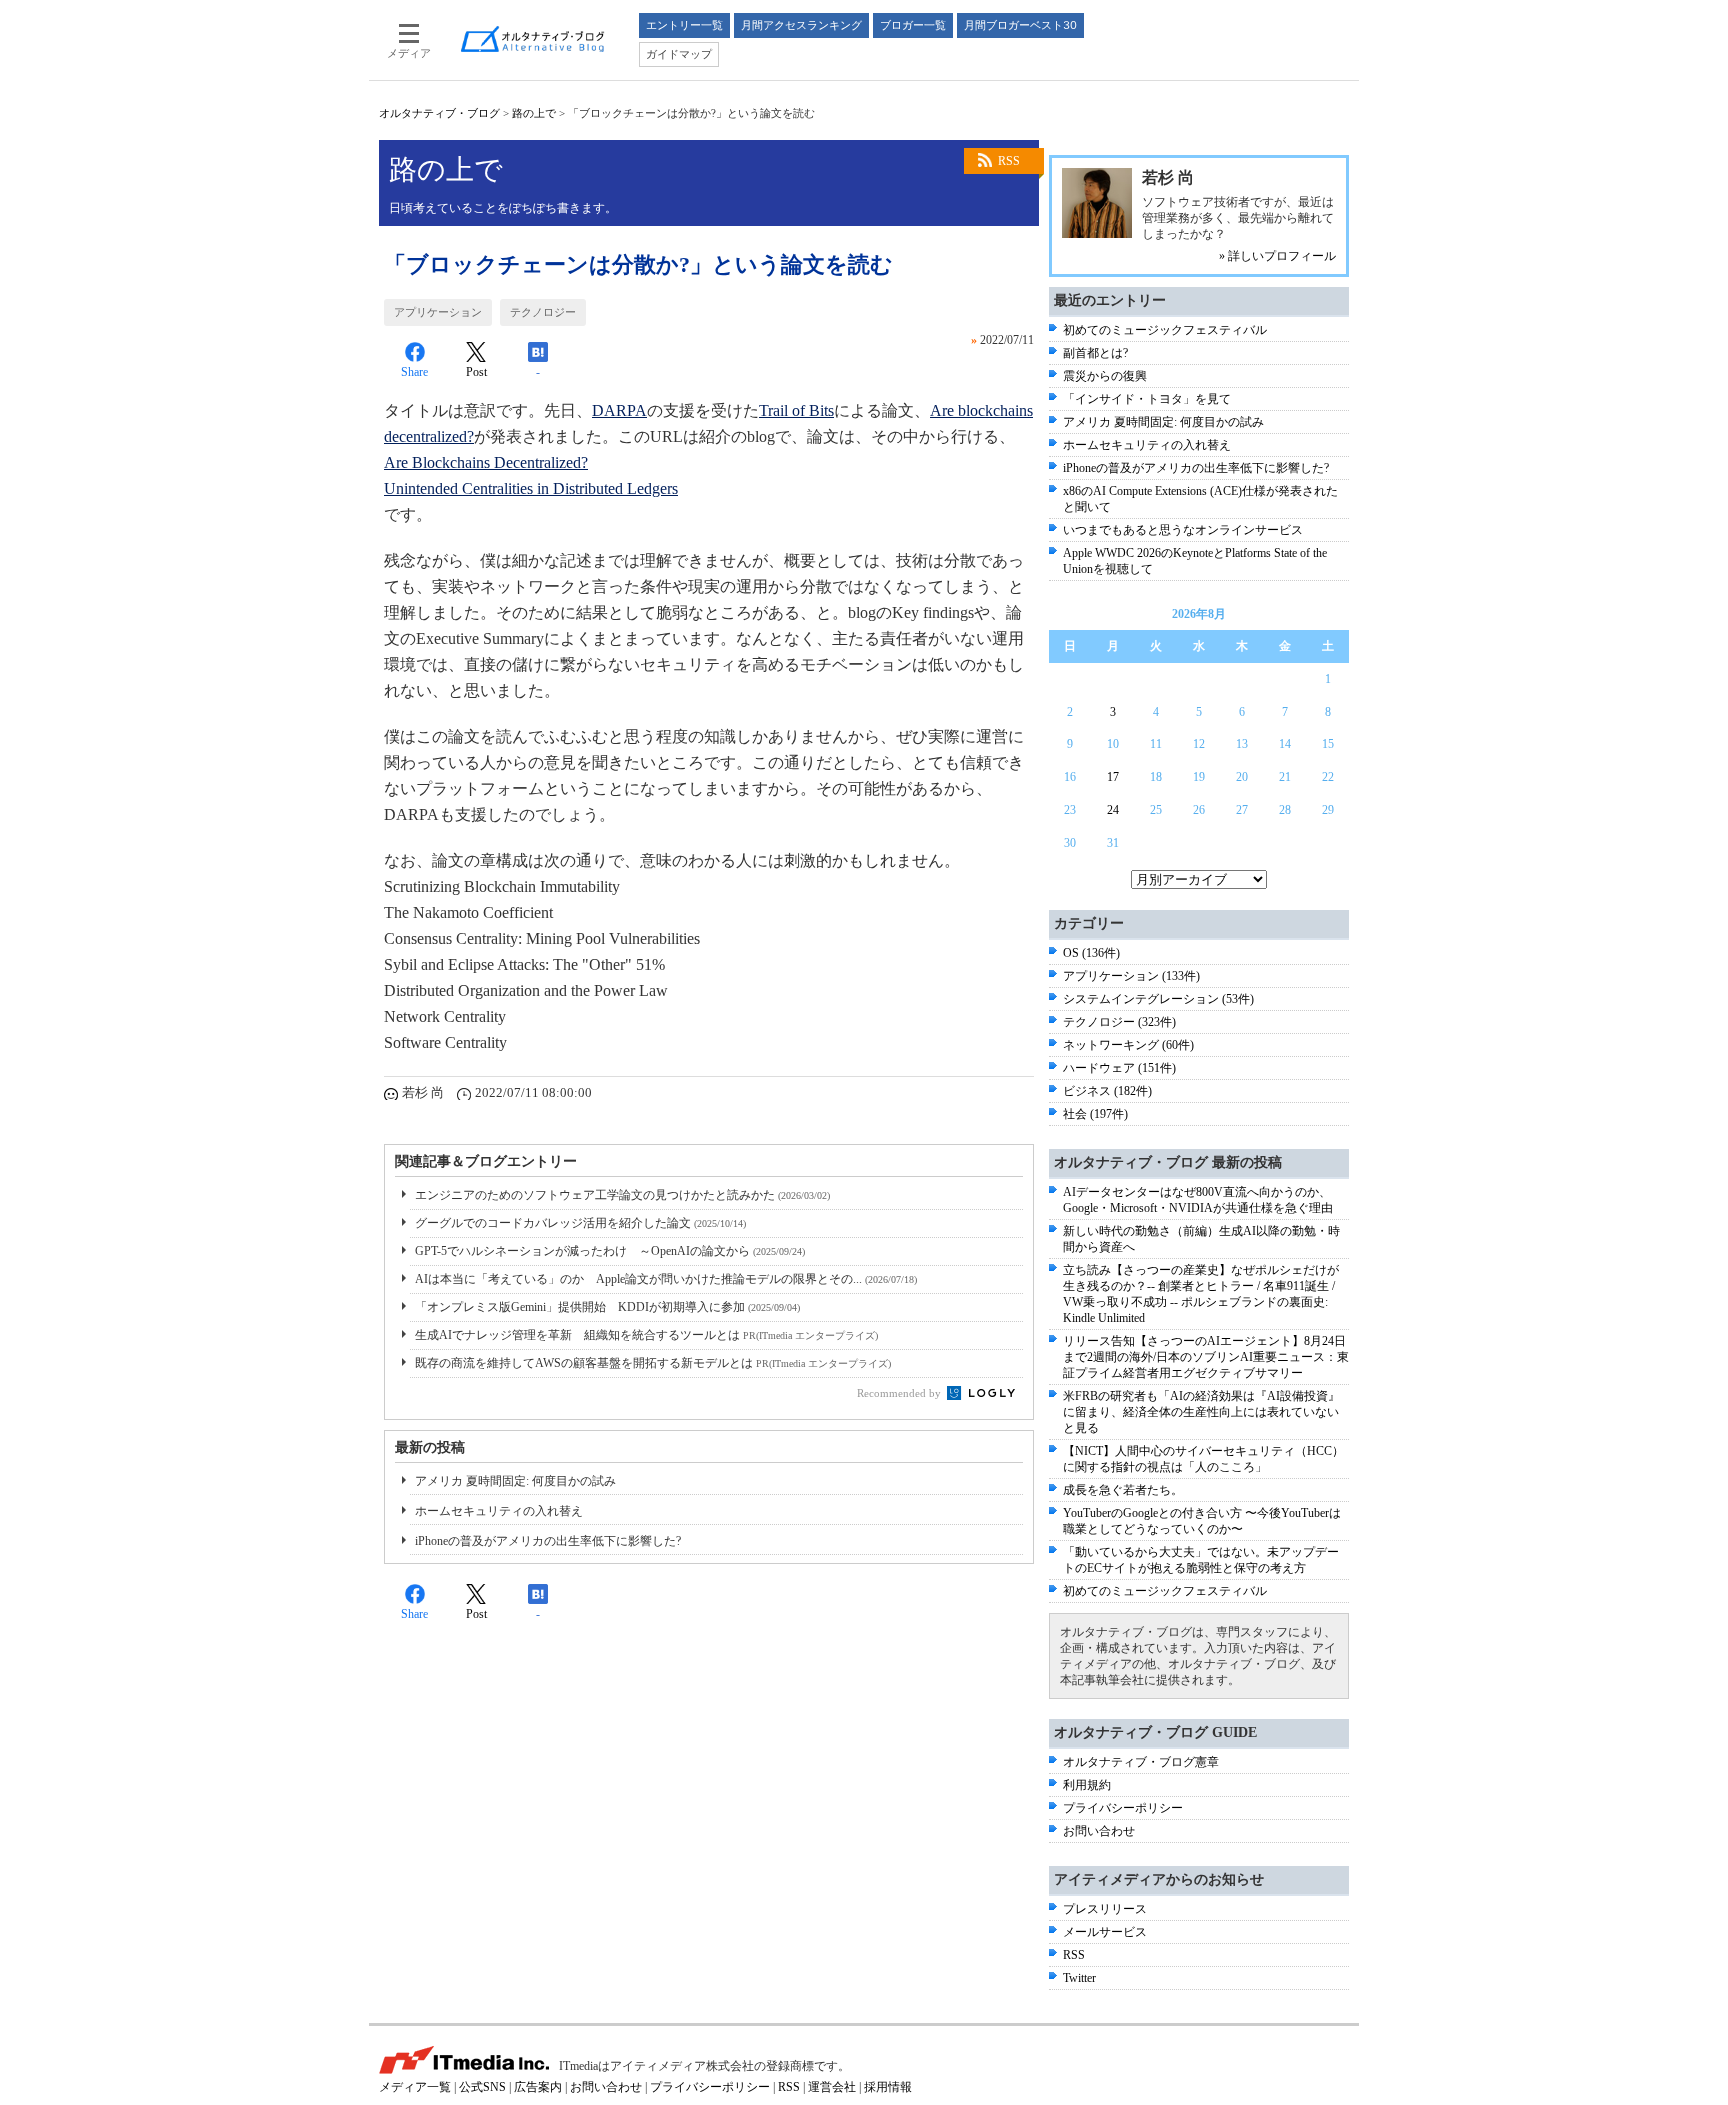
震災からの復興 (1105, 376)
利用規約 (1087, 1785)
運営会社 (832, 2087)
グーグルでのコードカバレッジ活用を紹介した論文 (580, 1223)
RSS (1009, 161)
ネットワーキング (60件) (1128, 1045)
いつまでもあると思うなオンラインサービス (1183, 530)
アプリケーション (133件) (1131, 976)
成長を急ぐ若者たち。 (1123, 1490)
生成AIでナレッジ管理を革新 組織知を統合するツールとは (646, 1335)
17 (1113, 777)
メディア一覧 (415, 2087)
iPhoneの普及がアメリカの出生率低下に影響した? (548, 1541)
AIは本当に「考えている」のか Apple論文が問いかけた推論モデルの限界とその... (666, 1279)
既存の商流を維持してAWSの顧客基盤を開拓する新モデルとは (653, 1363)
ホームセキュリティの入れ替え (499, 1511)
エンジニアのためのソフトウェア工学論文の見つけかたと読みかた (622, 1195)
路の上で (534, 113)
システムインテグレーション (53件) (1158, 999)
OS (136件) (1091, 953)
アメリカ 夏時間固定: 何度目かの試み (515, 1481)
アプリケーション (438, 312)
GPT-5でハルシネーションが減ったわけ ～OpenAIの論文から (610, 1251)
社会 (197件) (1095, 1114)
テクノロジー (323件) (1119, 1022)
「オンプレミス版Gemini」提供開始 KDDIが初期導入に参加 (607, 1307)
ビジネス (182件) (1107, 1091)
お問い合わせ (1099, 1831)
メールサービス (1105, 1932)
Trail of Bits (796, 410)
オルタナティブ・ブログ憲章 (1141, 1762)
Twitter (1079, 1978)
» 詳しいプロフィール (1277, 256)
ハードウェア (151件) (1119, 1068)
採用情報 (888, 2087)
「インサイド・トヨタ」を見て (1147, 399)
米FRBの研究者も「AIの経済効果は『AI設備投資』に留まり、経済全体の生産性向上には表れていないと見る (1201, 1412)
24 (1113, 810)
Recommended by (900, 1393)
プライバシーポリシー (1123, 1808)
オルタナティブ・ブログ (439, 113)
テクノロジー (543, 312)
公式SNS (482, 2087)
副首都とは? (1095, 353)
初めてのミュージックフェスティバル (1165, 330)
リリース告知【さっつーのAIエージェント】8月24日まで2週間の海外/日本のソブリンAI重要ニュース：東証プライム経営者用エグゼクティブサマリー (1206, 1357)
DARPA (619, 410)
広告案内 (538, 2087)
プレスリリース (1105, 1909)
